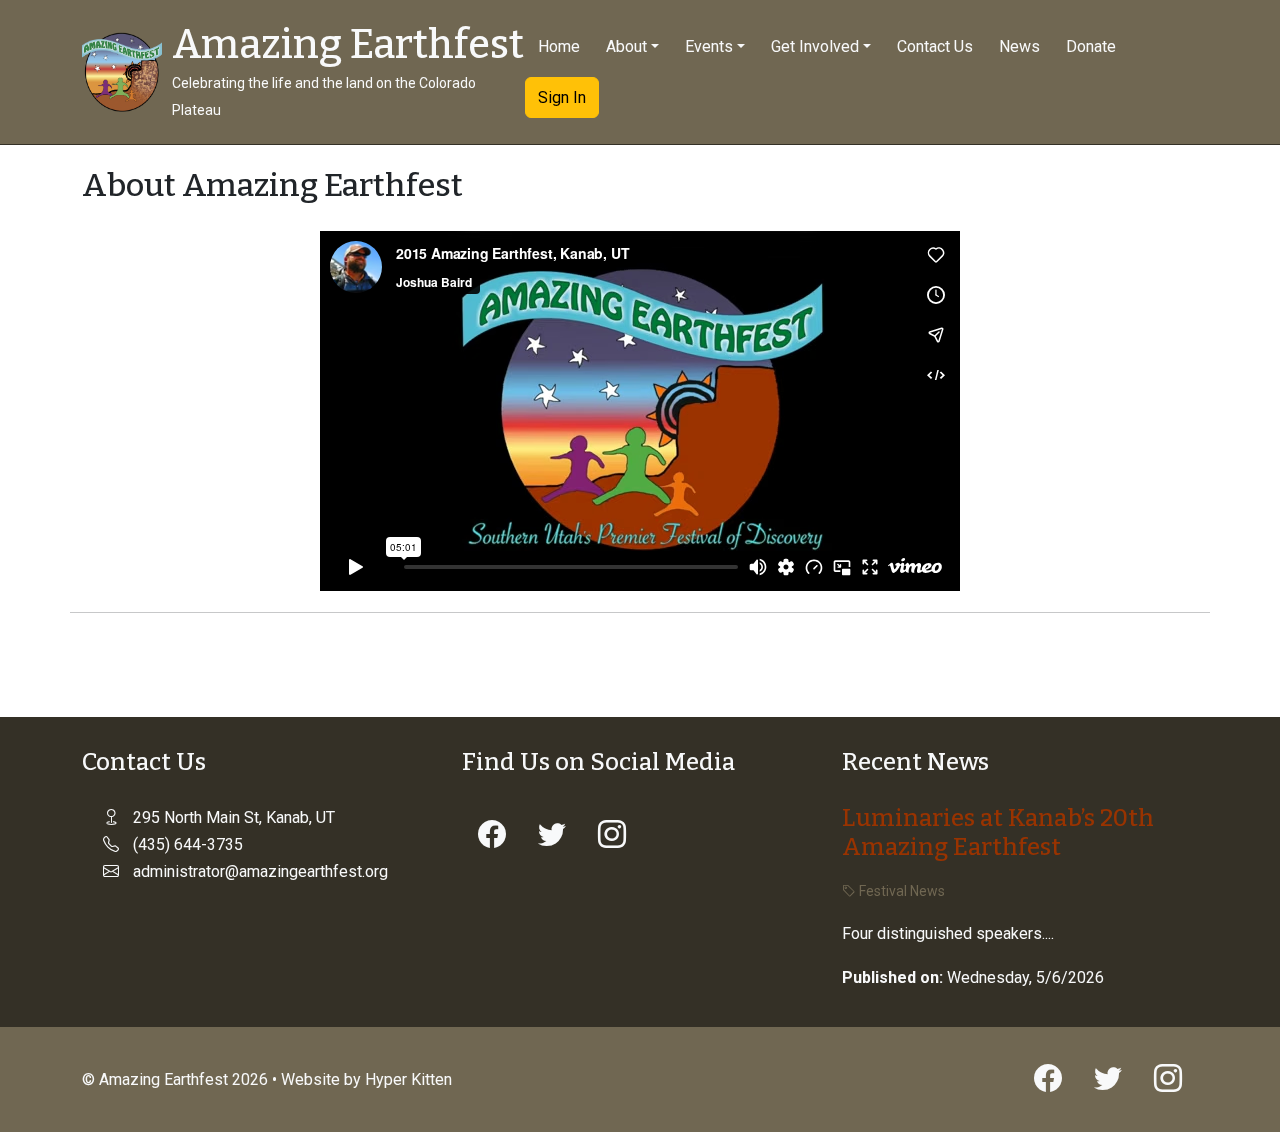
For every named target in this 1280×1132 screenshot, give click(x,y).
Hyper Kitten (408, 1079)
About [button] (626, 46)
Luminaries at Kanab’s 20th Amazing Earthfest (998, 832)
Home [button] (559, 46)
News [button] (1019, 46)
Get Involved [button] (815, 46)
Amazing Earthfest (348, 45)
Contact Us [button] (935, 46)
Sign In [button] (562, 97)
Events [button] (709, 46)
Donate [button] (1091, 46)
